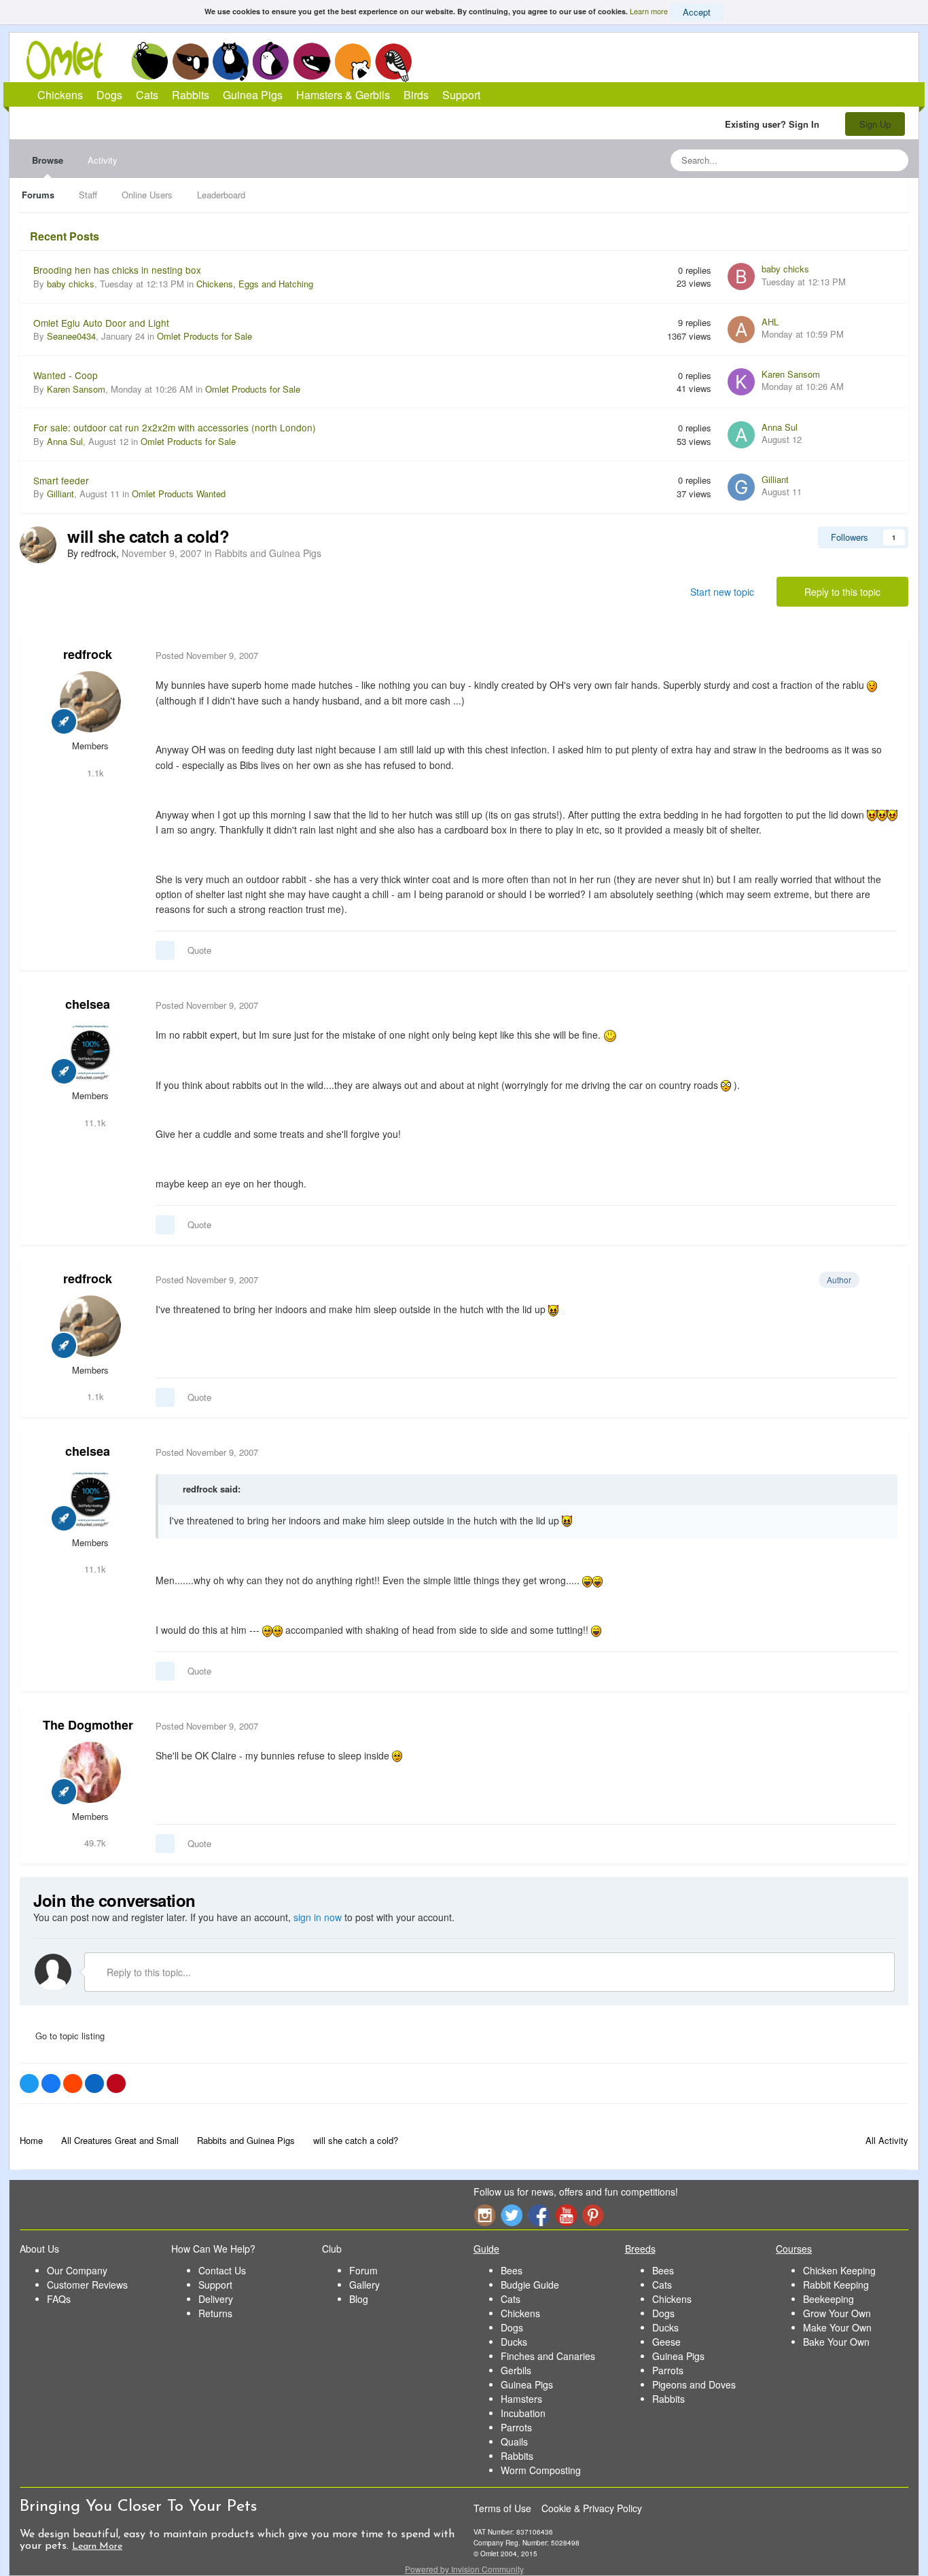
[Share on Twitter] (29, 2083)
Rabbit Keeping (836, 2285)
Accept (697, 12)
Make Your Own (837, 2327)
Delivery (216, 2299)
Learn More (97, 2546)
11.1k (94, 1123)
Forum (363, 2270)
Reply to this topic (842, 592)
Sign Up (875, 124)
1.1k (94, 773)
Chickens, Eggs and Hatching (255, 284)
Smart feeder (61, 480)
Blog (359, 2299)
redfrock (88, 654)
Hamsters (521, 2399)
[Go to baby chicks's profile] (741, 276)
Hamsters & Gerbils (343, 95)
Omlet (72, 60)
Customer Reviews (87, 2285)
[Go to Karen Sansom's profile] (741, 382)
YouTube (566, 2215)
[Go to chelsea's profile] (90, 1052)
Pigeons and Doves (694, 2384)
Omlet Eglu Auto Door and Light (101, 323)
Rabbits (271, 61)
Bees (512, 2270)
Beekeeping (828, 2299)
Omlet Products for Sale (204, 336)
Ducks (514, 2342)
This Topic (843, 160)
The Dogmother (88, 1725)
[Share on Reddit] (73, 2083)
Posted (207, 655)
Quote (199, 950)
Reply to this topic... (147, 1972)
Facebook (539, 2215)
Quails (514, 2441)
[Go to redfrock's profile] (38, 545)
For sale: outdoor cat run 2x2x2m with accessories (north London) (175, 427)
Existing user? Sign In (775, 124)
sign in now (318, 1917)
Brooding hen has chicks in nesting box (117, 270)
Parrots (516, 2427)
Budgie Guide (530, 2285)
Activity (103, 160)
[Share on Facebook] (51, 2083)
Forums (38, 195)
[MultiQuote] (165, 950)
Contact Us (222, 2270)
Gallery (364, 2285)
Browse (48, 160)
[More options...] (884, 656)
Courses (794, 2249)
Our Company (77, 2270)
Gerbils (516, 2370)
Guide (486, 2249)
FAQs (59, 2299)
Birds (393, 62)
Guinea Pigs (312, 61)
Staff (88, 195)
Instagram (484, 2215)
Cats (231, 61)
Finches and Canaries (548, 2356)
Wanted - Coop (66, 375)
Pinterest (593, 2215)
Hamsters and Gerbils (353, 61)
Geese (666, 2342)
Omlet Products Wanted (179, 494)
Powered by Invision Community (464, 2569)
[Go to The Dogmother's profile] (90, 1772)
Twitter (512, 2215)
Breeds (640, 2249)
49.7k (94, 1843)
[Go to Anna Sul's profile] (741, 435)
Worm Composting (541, 2470)
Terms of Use (502, 2508)
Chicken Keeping (839, 2270)
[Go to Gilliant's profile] (741, 487)
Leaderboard (221, 195)
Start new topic (722, 592)
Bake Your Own (836, 2342)
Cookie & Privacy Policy (592, 2508)
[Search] (894, 160)
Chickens (149, 61)
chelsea (88, 1004)
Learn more (649, 11)
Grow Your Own (837, 2313)
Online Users (147, 195)
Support (461, 95)
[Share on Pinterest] (116, 2083)
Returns (215, 2313)
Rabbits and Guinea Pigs (268, 553)
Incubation (523, 2413)
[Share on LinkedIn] (94, 2083)
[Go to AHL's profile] (741, 329)
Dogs (190, 61)
